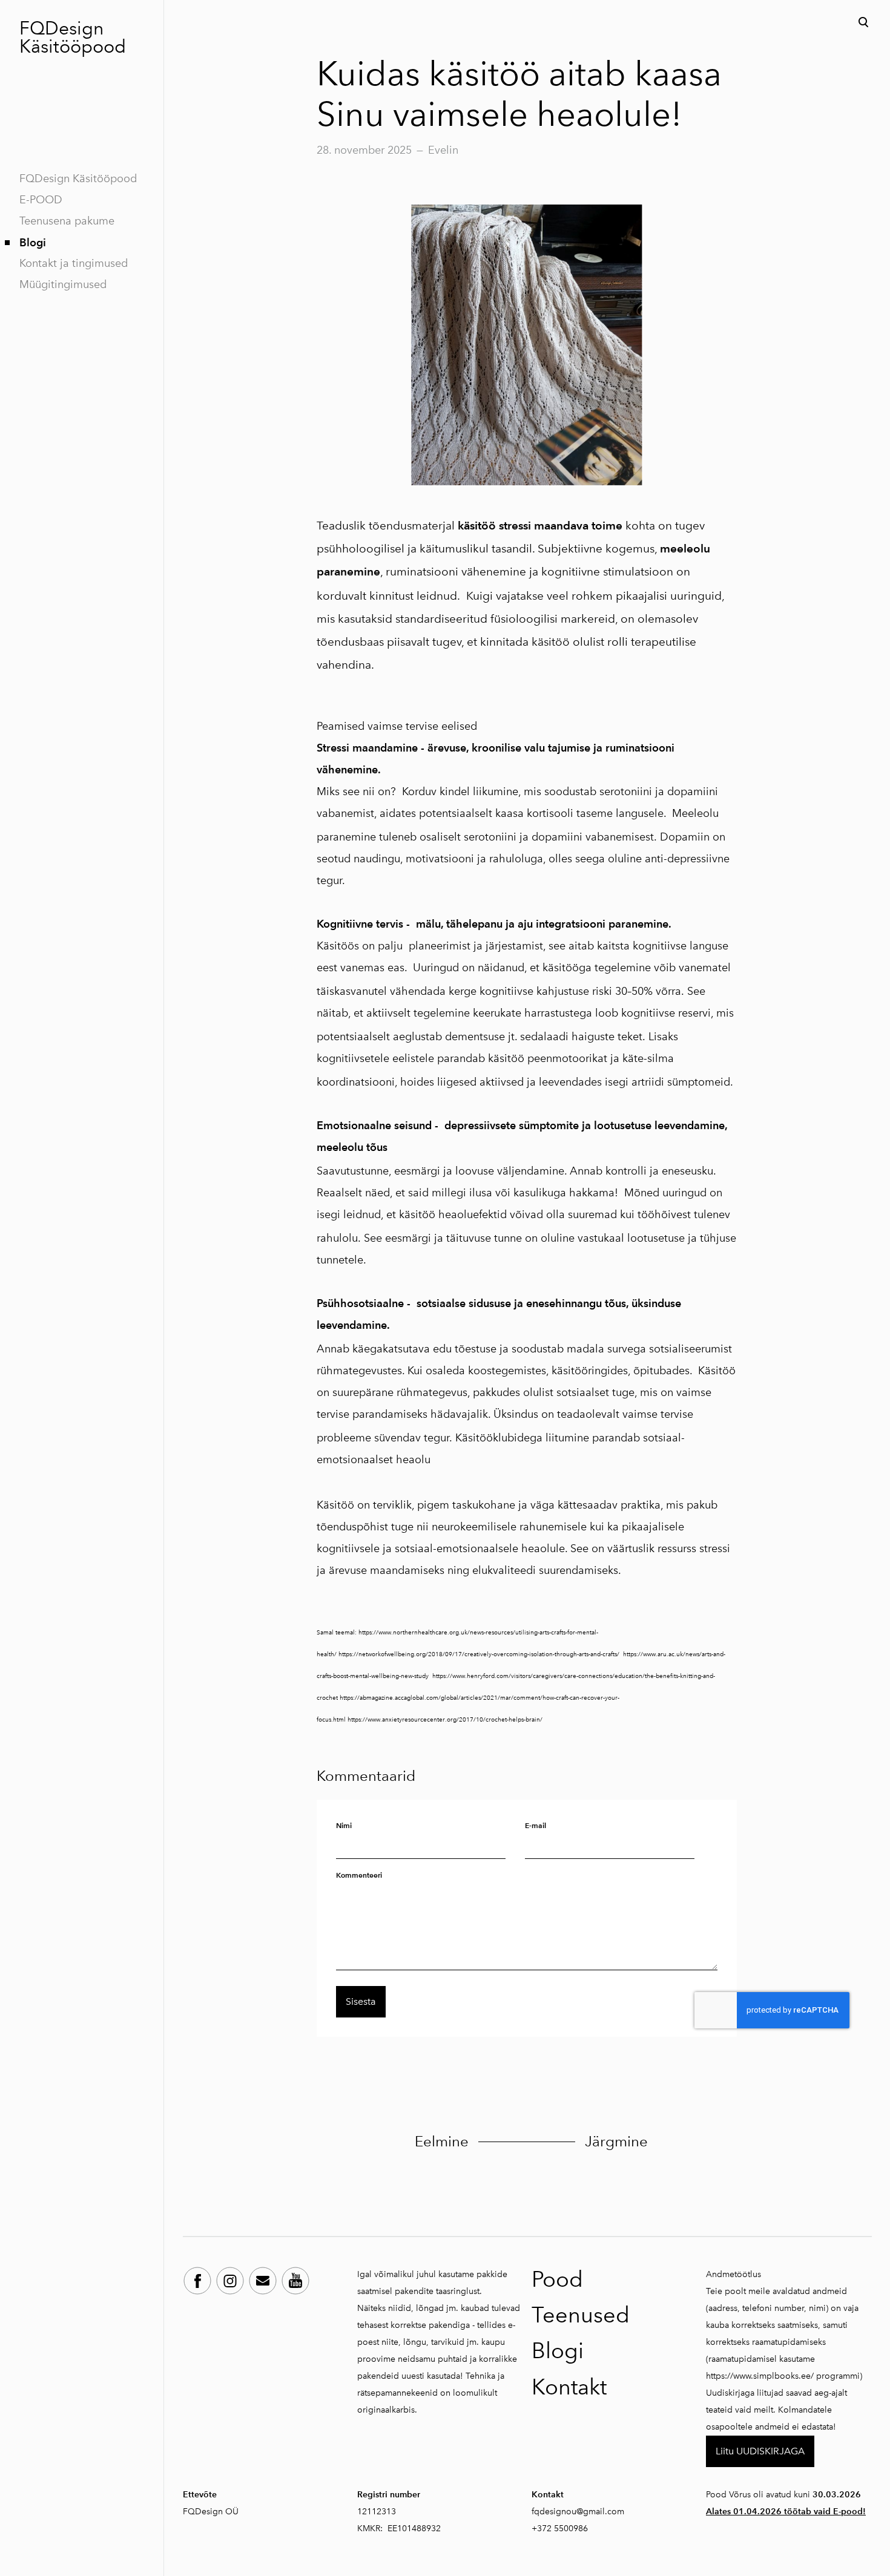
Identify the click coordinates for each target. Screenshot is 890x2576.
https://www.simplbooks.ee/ (760, 2376)
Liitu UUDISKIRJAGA (760, 2451)
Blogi (33, 242)
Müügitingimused (63, 284)
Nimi (344, 1825)
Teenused (581, 2315)
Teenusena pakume (67, 221)
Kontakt (569, 2387)
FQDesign (61, 28)
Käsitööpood (73, 47)
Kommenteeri (359, 1875)
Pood (557, 2279)
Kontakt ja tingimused (74, 263)
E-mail (536, 1825)
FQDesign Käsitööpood (78, 179)
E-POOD (41, 200)
